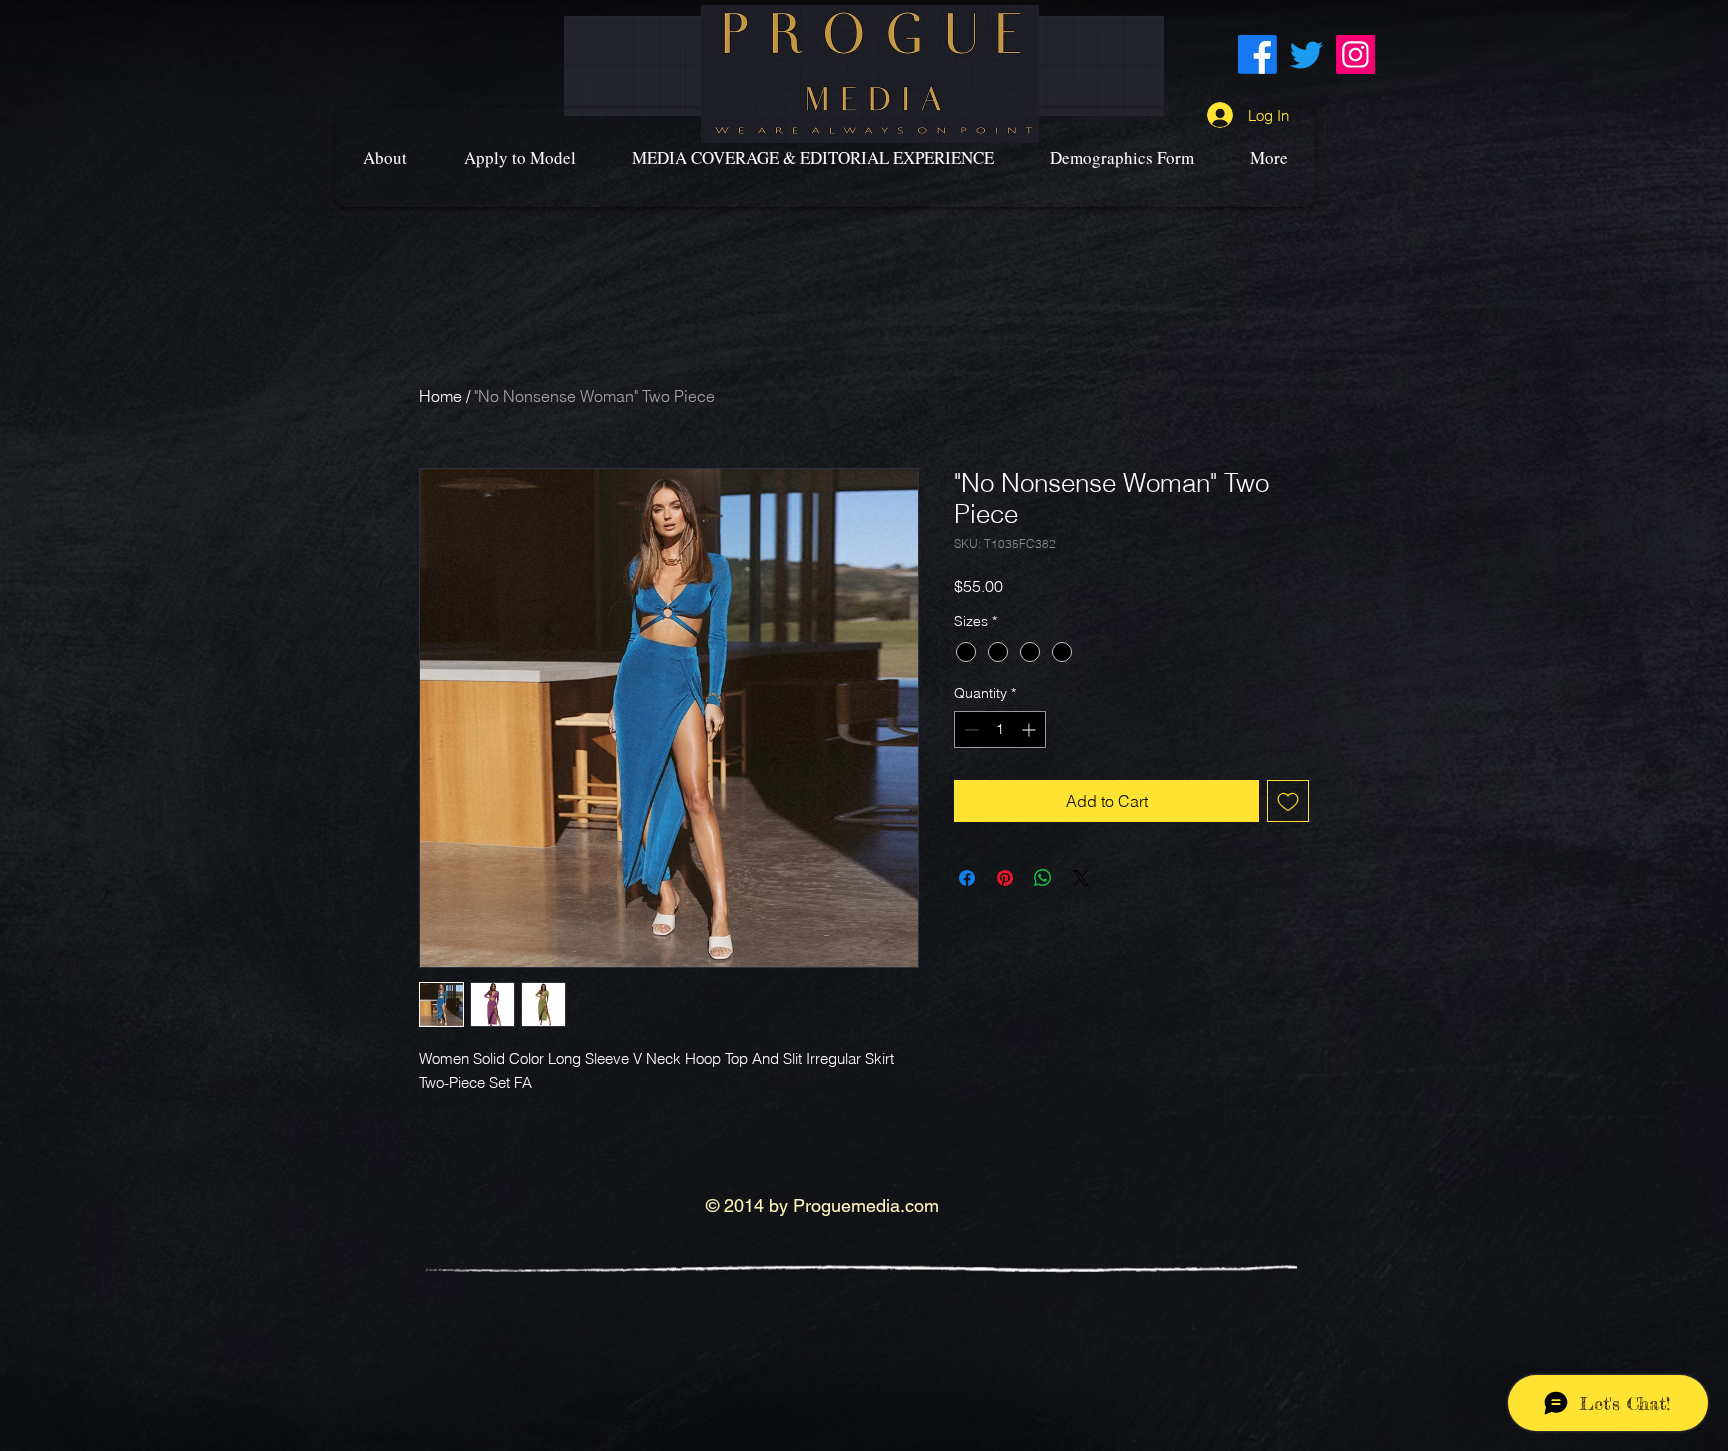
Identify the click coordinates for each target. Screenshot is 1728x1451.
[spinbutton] (1000, 729)
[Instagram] (1355, 54)
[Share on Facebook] (967, 878)
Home (440, 396)
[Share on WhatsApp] (1043, 878)
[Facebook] (1257, 54)
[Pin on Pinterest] (1005, 878)
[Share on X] (1081, 878)
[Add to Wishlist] (1288, 801)
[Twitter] (1306, 54)
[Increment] (1030, 729)
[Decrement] (969, 729)
